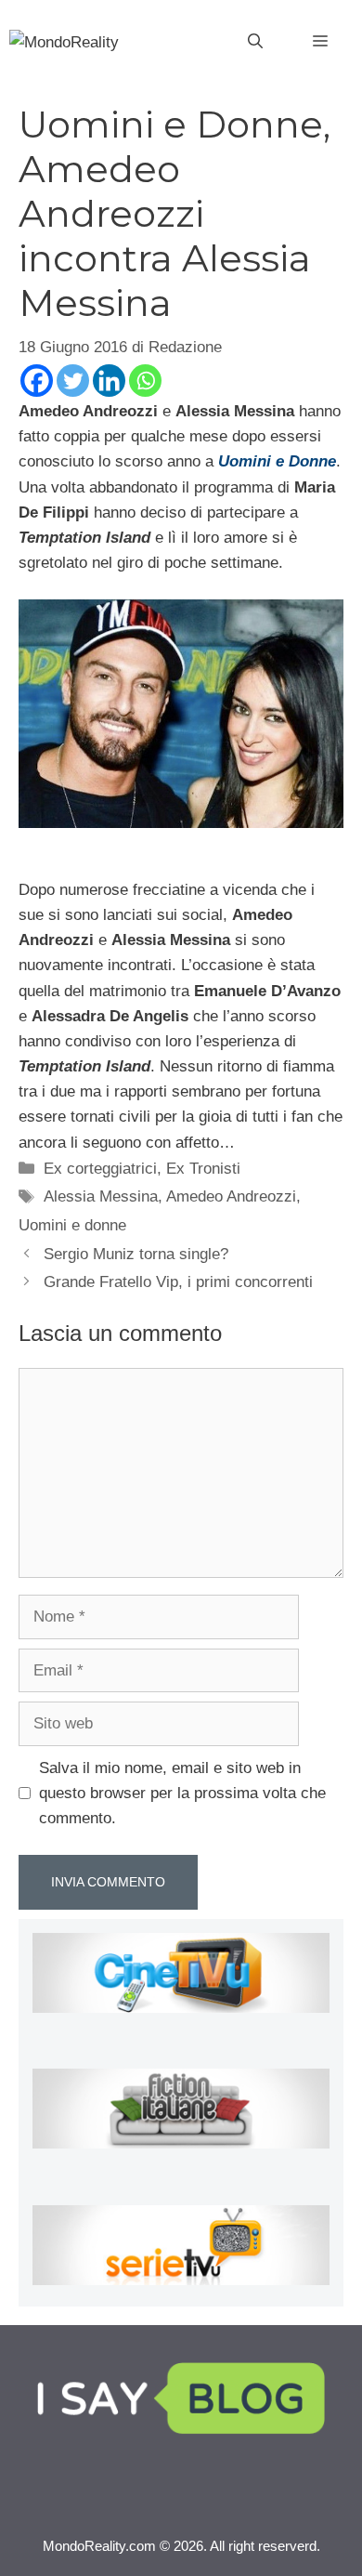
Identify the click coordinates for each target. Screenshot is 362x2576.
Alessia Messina (101, 1196)
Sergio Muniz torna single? (136, 1254)
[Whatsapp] (145, 381)
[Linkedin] (109, 381)
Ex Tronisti (203, 1169)
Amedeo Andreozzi (231, 1196)
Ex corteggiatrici (100, 1169)
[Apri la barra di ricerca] (255, 42)
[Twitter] (73, 381)
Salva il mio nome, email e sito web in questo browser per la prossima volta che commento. (182, 1793)
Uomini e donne (72, 1225)
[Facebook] (37, 381)
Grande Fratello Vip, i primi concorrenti (178, 1282)
